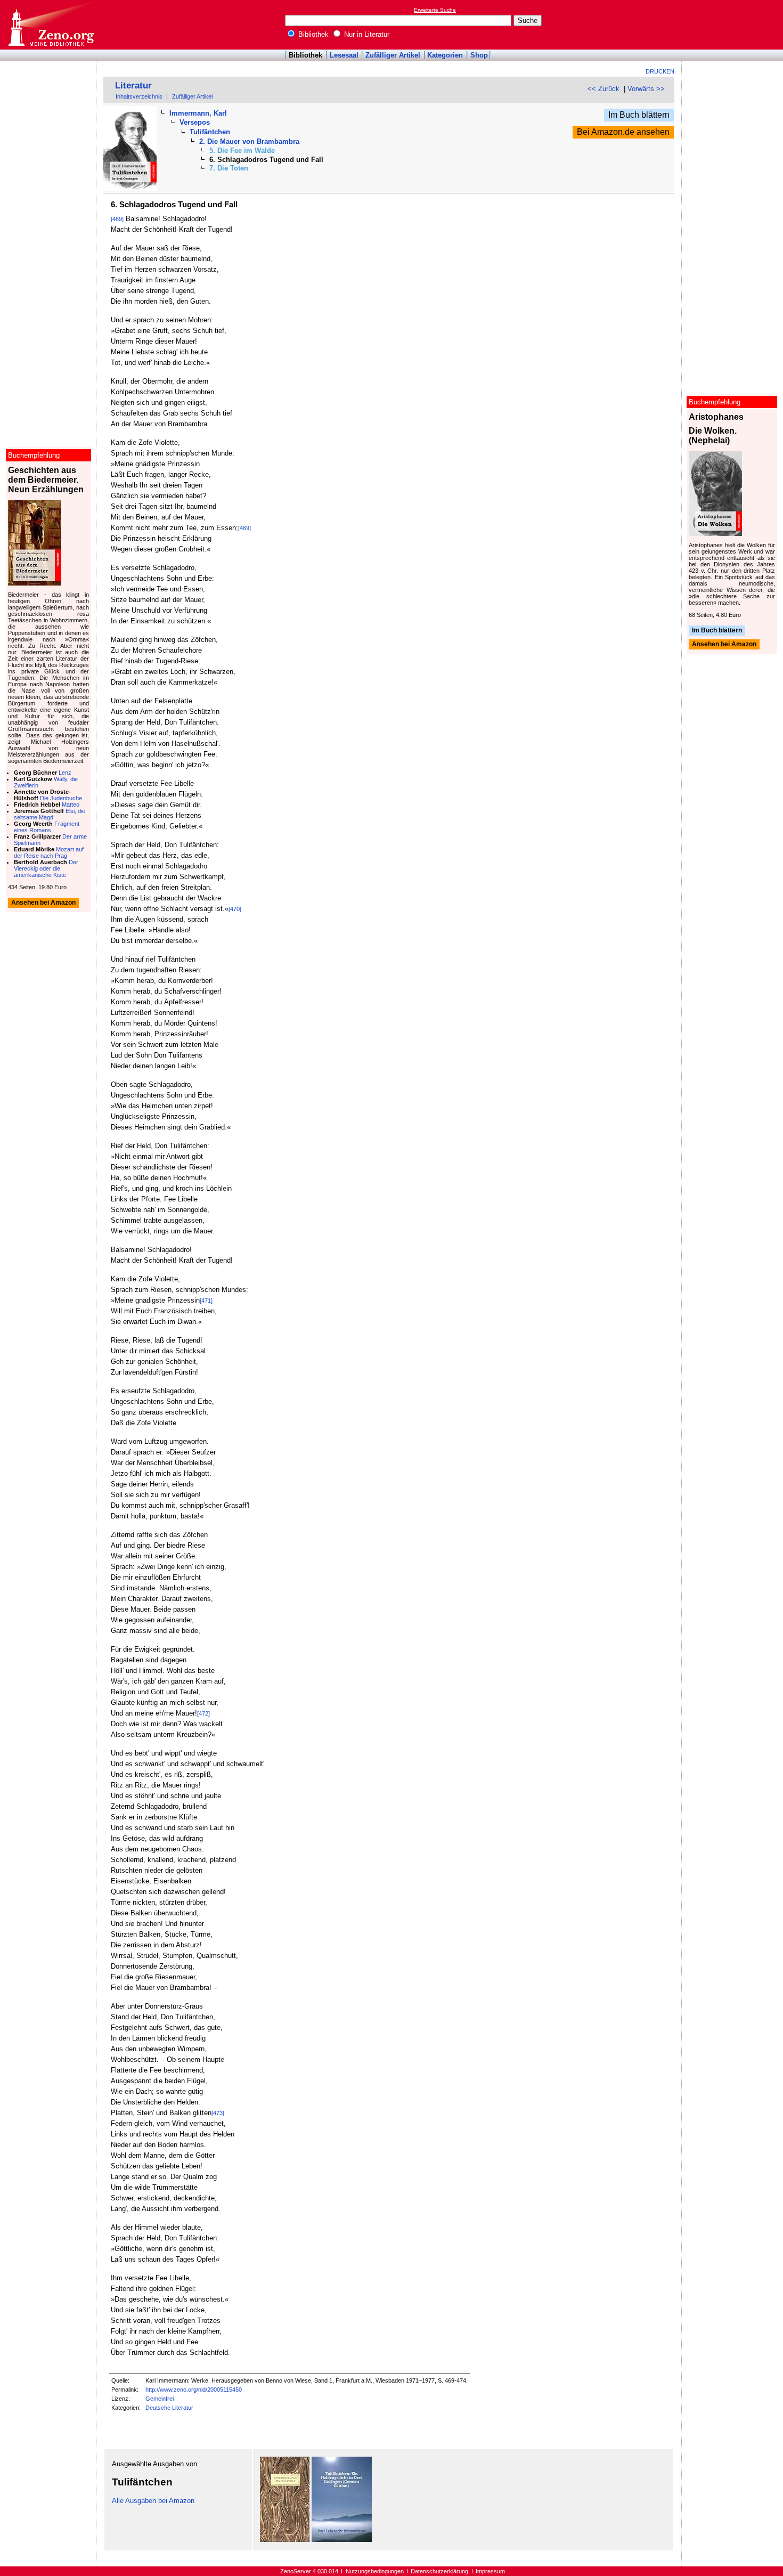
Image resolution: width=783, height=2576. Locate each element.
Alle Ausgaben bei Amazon (153, 2501)
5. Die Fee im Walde (242, 151)
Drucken (660, 71)
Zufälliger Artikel (393, 55)
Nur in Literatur (366, 34)
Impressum (490, 2571)
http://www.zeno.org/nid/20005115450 (194, 2390)
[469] (117, 219)
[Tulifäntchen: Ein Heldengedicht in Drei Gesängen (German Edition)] (342, 2540)
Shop (479, 55)
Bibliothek (312, 34)
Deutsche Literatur (169, 2408)
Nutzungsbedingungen (375, 2571)
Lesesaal (344, 55)
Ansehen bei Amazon (724, 645)
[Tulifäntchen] (285, 2540)
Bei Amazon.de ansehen (623, 132)
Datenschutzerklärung (439, 2571)
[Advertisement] (734, 25)
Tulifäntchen (210, 132)
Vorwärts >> (646, 89)
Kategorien (445, 55)
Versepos (195, 122)
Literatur (133, 86)
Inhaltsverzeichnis (139, 96)
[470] (235, 909)
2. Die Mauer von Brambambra (249, 141)
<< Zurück (603, 89)
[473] (218, 2113)
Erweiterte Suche (435, 10)
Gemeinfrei (160, 2399)
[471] (206, 1301)
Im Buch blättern (639, 115)
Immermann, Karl (198, 113)
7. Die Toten (229, 168)
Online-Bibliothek (51, 25)
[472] (203, 1713)
